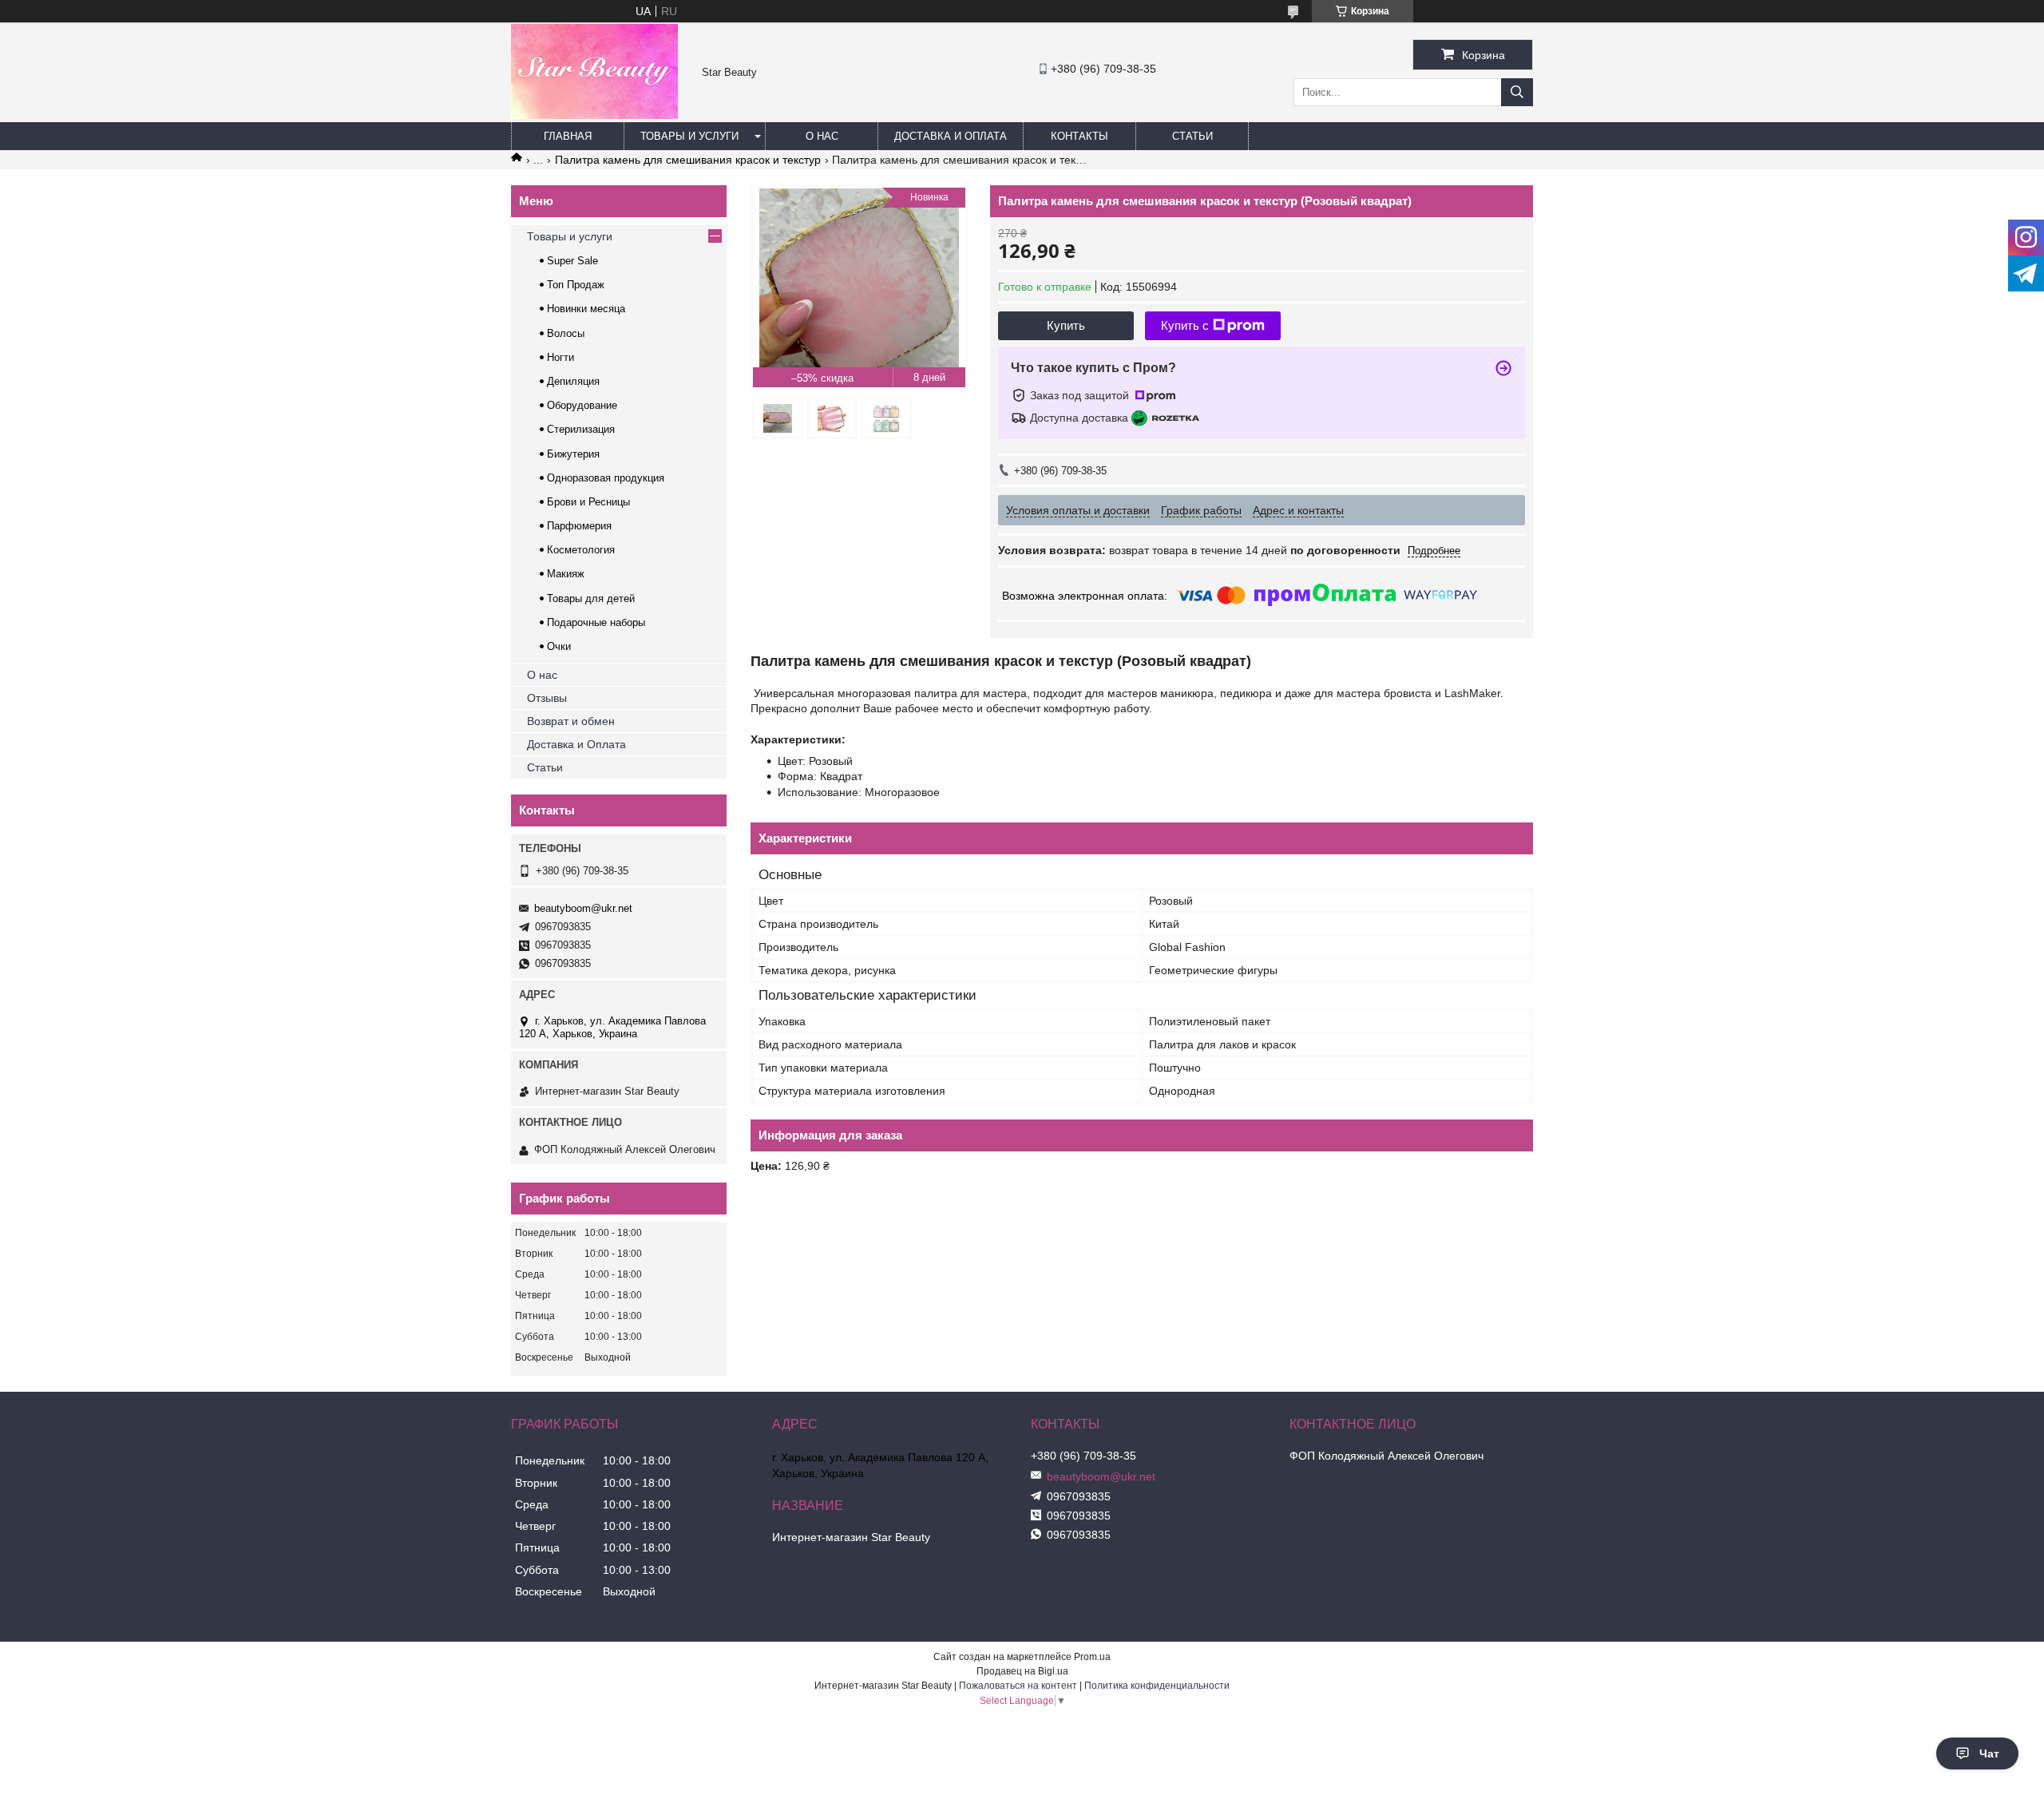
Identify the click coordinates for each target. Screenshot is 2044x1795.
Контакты (1079, 136)
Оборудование (582, 405)
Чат (1989, 1753)
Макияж (566, 574)
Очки (559, 646)
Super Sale (572, 261)
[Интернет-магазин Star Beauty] (594, 115)
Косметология (581, 550)
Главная (568, 136)
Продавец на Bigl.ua (1022, 1671)
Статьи (1192, 136)
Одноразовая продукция (606, 478)
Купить (1066, 325)
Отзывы (547, 698)
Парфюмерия (579, 526)
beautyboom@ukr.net (583, 908)
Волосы (566, 333)
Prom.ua (1092, 1657)
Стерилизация (581, 429)
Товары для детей (591, 598)
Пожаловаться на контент (1018, 1686)
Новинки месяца (586, 309)
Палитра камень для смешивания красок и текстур (688, 160)
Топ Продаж (576, 285)
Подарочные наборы (596, 622)
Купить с (1185, 325)
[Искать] (1517, 92)
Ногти (561, 357)
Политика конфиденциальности (1157, 1686)
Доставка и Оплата (576, 744)
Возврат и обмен (571, 721)
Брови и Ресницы (588, 502)
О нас (822, 136)
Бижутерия (573, 454)
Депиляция (573, 381)
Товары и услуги (689, 136)
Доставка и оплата (951, 136)
